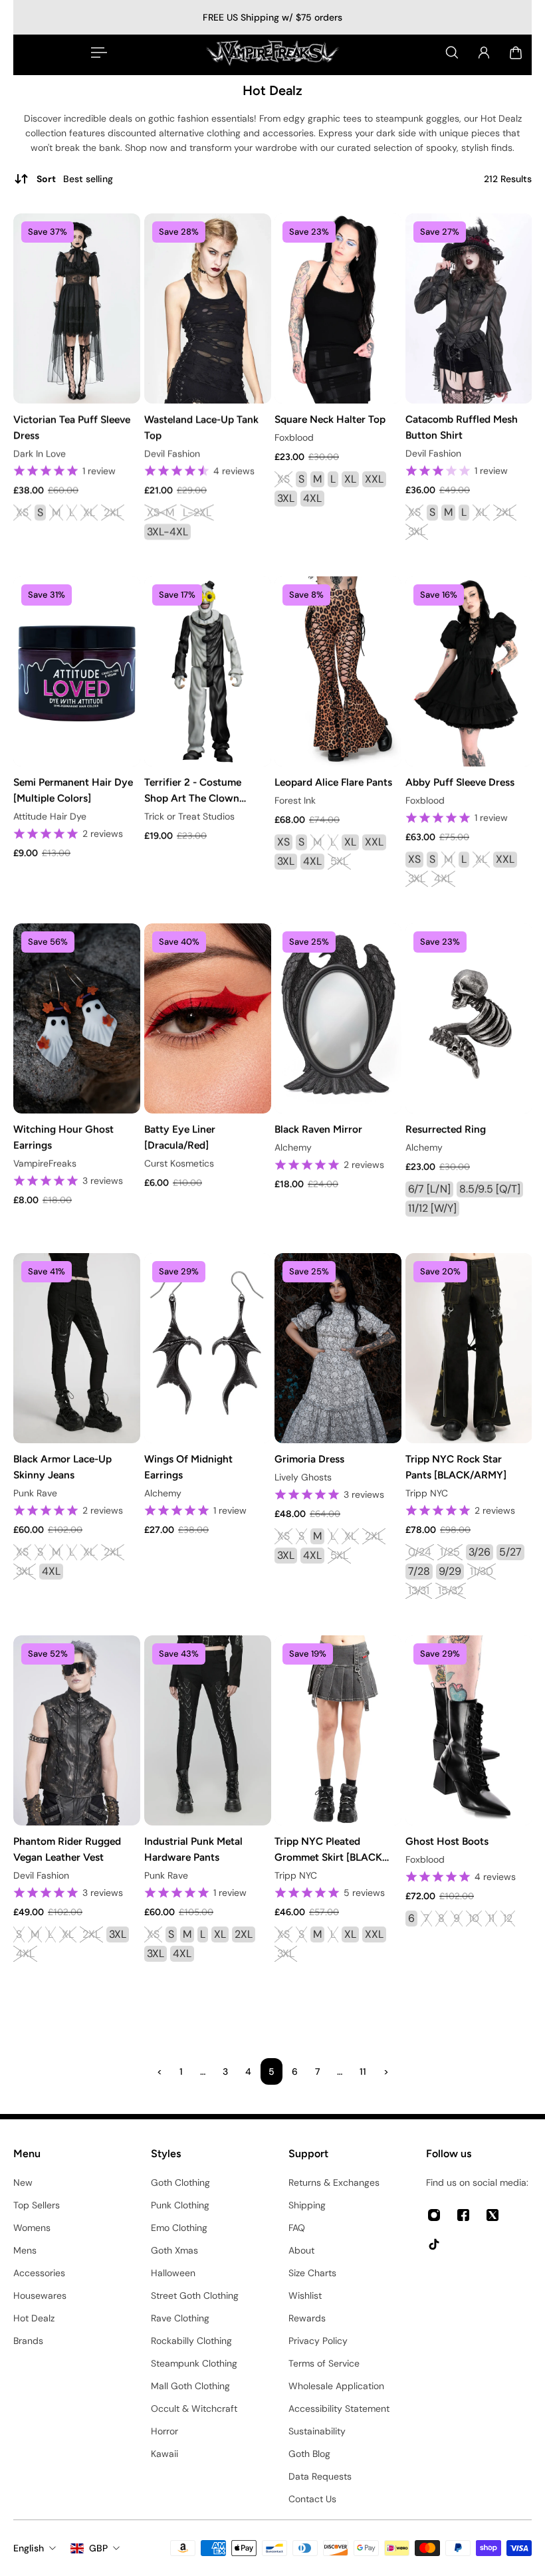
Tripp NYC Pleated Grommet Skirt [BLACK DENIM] (328, 1850)
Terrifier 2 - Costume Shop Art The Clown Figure (193, 791)
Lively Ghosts (303, 1477)
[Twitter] (492, 2215)
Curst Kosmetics (179, 1163)
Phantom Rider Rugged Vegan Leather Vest (67, 1849)
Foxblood (294, 437)
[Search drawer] (452, 53)
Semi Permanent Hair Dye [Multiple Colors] (73, 790)
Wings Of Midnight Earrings (188, 1467)
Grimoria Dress (309, 1459)
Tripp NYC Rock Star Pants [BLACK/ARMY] (456, 1467)
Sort (75, 179)
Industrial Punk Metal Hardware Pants (193, 1849)
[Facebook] (463, 2215)
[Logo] (272, 53)
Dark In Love (40, 453)
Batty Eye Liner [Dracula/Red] (180, 1137)
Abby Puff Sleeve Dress (460, 782)
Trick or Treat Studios (189, 816)
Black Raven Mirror (318, 1129)
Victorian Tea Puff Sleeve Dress (72, 427)
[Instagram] (434, 2215)
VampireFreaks (45, 1163)
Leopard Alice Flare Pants (333, 782)
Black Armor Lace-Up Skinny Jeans (62, 1467)
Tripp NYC (427, 1493)
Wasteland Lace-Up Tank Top (201, 427)
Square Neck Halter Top (330, 419)
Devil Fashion (172, 453)
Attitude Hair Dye (50, 816)
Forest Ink (295, 800)
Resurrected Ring (446, 1129)
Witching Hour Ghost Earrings (63, 1137)
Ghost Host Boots (447, 1841)
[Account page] (484, 53)
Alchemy (293, 1147)
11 (363, 2071)
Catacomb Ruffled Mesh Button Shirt (462, 427)
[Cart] (516, 53)
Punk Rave (35, 1493)
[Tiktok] (434, 2244)
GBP (98, 2548)
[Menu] (96, 53)
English (29, 2548)
